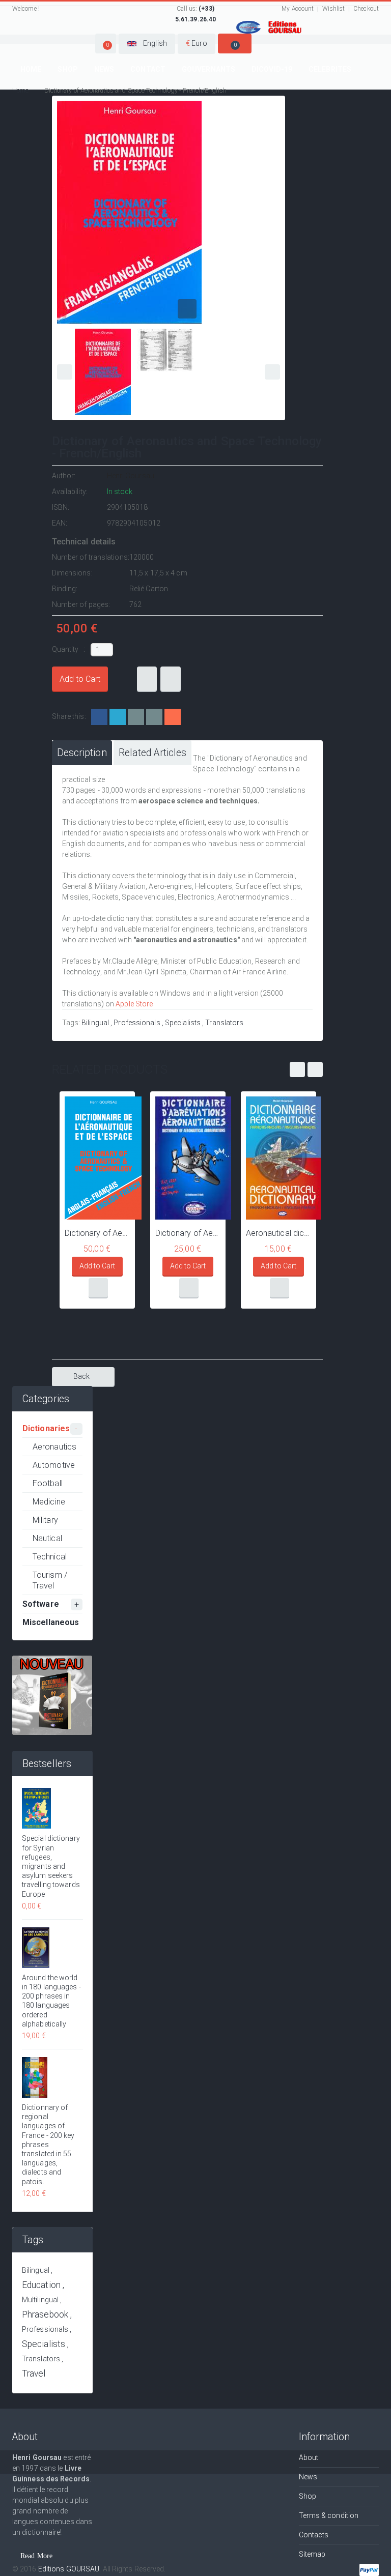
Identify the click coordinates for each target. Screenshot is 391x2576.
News (104, 69)
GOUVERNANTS (208, 69)
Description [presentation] (82, 753)
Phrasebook (45, 2314)
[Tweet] (118, 717)
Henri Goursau (131, 476)
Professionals (137, 1023)
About (309, 2457)
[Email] (136, 717)
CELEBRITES (330, 69)
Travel (34, 2374)
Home (31, 69)
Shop (67, 69)
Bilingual (95, 1023)
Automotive (54, 1465)
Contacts (314, 2535)
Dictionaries (46, 1428)
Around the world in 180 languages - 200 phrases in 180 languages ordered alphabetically (51, 2001)
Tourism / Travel (50, 1580)
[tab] (82, 753)
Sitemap (312, 2554)
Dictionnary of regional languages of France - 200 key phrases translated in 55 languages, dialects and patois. (48, 2145)
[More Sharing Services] (173, 717)
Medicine (49, 1502)
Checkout (366, 9)
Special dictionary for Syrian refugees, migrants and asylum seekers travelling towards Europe (51, 1866)
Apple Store (134, 1004)
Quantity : (69, 649)
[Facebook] (99, 717)
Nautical (47, 1538)
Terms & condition (329, 2515)
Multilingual (40, 2300)
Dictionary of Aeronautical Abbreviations (188, 1233)
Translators (224, 1023)
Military (45, 1520)
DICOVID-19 (272, 69)
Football (48, 1483)
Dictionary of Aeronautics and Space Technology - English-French (97, 1233)
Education (41, 2285)
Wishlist (333, 9)
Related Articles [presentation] (153, 753)
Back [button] (81, 1376)
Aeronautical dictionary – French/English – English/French (278, 1233)
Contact (148, 69)
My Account (298, 9)
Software (41, 1604)
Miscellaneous (51, 1622)
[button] (106, 44)
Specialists (183, 1023)
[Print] (154, 717)
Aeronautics (54, 1447)
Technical (50, 1557)
